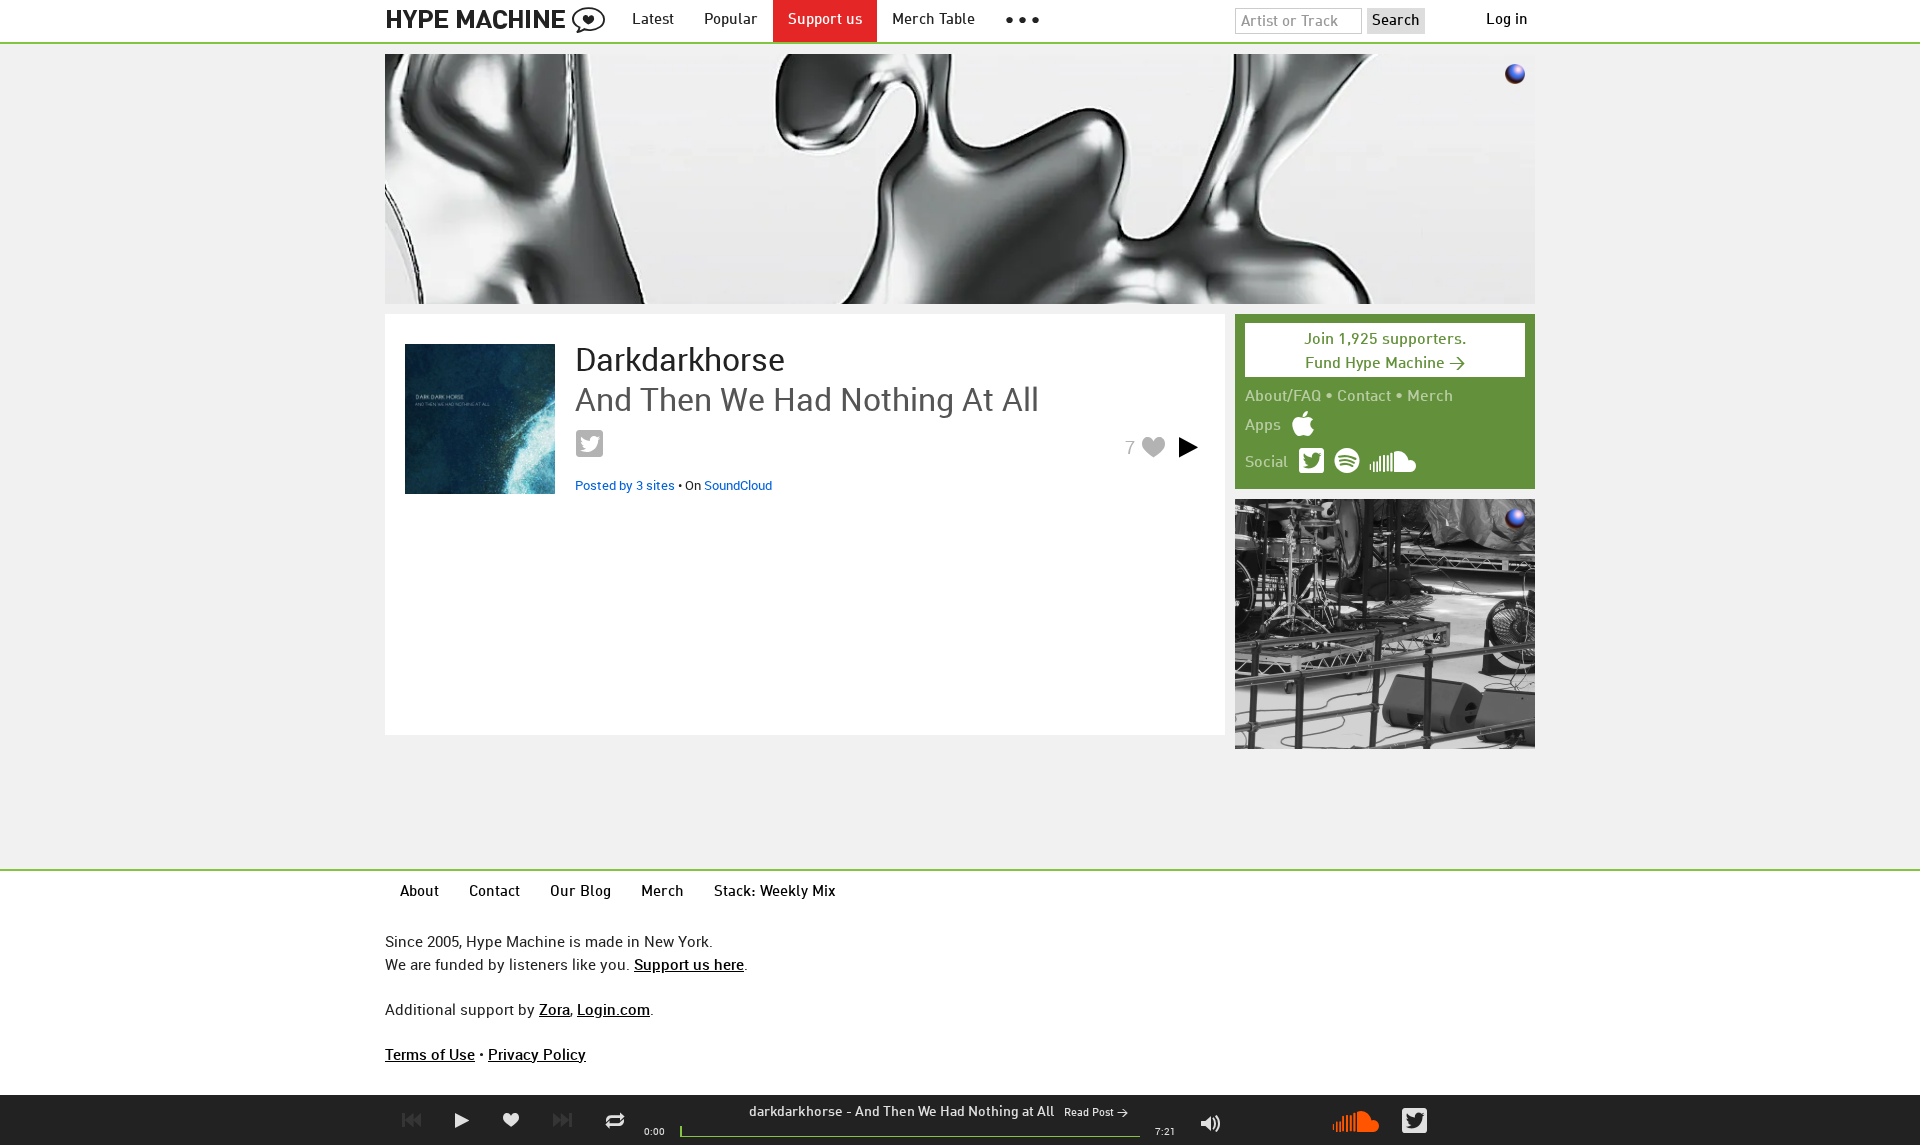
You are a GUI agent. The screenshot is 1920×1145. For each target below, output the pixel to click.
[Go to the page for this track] (480, 419)
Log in (1507, 20)
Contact (1364, 397)
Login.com (613, 1009)
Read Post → (1096, 1113)
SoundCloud (738, 485)
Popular (731, 20)
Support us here (689, 964)
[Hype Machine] (501, 21)
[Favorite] (1153, 446)
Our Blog (580, 892)
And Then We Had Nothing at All (954, 1112)
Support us (825, 20)
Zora (554, 1009)
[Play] (1188, 447)
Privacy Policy (537, 1054)
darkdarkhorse (796, 1112)
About (419, 892)
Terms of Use (430, 1054)
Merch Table (933, 20)
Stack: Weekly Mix (775, 892)
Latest (653, 20)
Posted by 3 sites (625, 485)
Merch (1430, 397)
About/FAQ (1283, 397)
